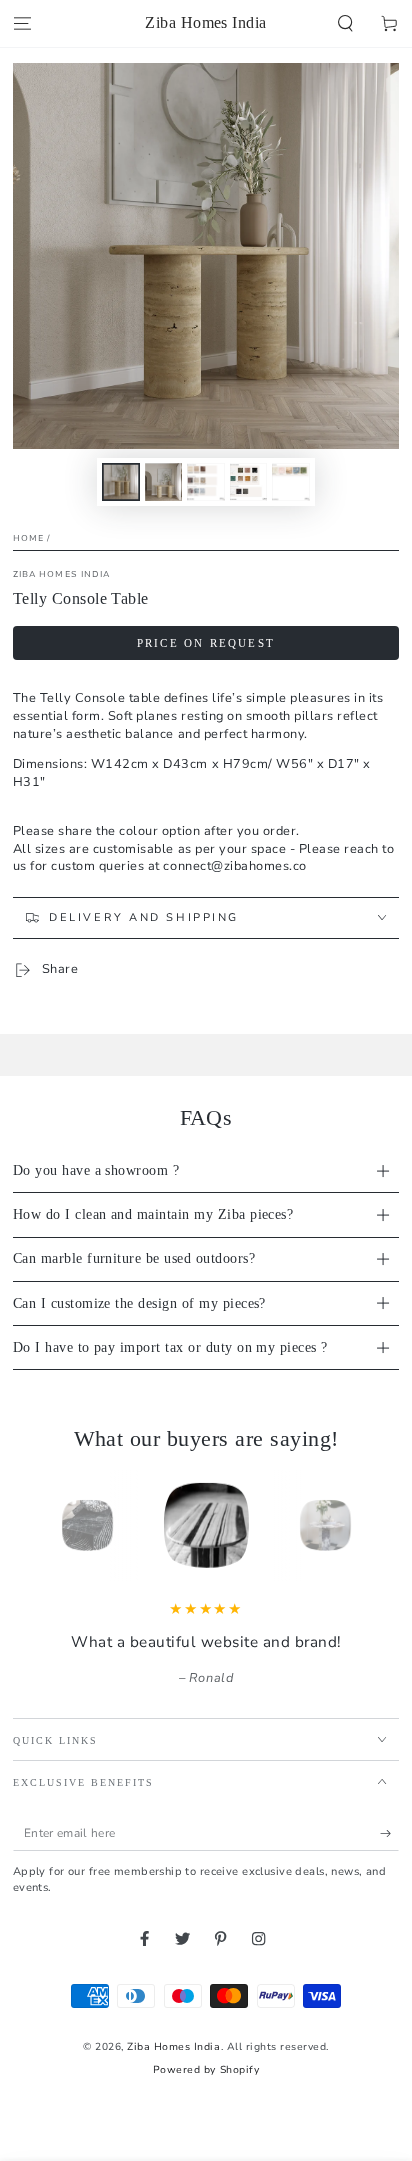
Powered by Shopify (206, 2070)
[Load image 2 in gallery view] (163, 482)
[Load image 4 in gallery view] (248, 482)
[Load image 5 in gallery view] (290, 482)
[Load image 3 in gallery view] (205, 482)
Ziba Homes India (62, 574)
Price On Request (206, 643)
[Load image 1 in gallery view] (120, 482)
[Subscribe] (390, 1833)
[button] (346, 23)
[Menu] (22, 23)
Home (28, 538)
